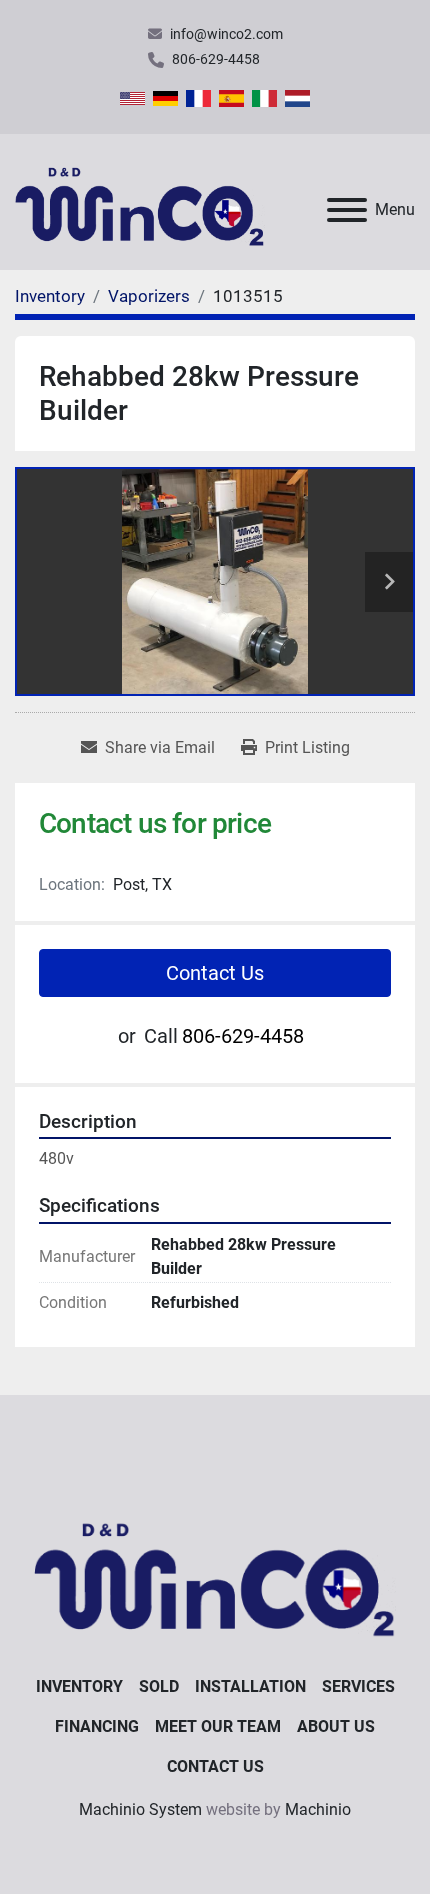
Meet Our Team (218, 1726)
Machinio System (140, 1809)
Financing (97, 1726)
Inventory (79, 1686)
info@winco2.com (226, 34)
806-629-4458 (216, 59)
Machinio (318, 1809)
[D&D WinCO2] (214, 1571)
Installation (250, 1686)
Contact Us (215, 973)
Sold (159, 1686)
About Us (336, 1726)
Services (358, 1686)
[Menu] (347, 210)
